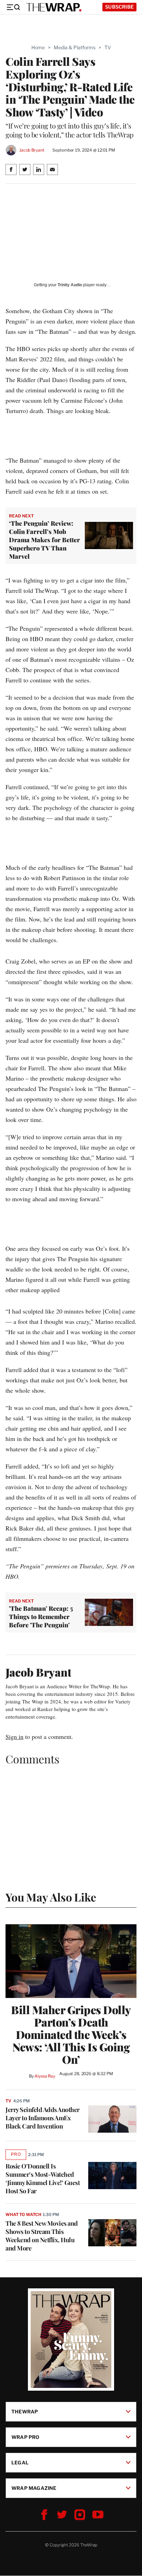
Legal (20, 2462)
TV (108, 47)
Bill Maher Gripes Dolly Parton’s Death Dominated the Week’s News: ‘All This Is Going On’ (71, 2034)
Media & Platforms (75, 47)
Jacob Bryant (32, 150)
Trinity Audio (70, 285)
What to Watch (23, 2214)
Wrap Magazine (34, 2488)
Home (38, 47)
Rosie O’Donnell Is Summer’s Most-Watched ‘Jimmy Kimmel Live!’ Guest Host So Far (43, 2178)
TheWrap (25, 2412)
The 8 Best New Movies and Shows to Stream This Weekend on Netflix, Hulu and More (42, 2236)
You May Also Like (51, 1897)
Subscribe (119, 7)
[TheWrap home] (54, 7)
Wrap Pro (26, 2437)
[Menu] (13, 7)
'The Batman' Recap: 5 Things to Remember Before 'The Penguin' (41, 1617)
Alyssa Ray (45, 2076)
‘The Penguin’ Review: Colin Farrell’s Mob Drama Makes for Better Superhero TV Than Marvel (44, 540)
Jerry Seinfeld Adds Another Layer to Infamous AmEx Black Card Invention (43, 2118)
